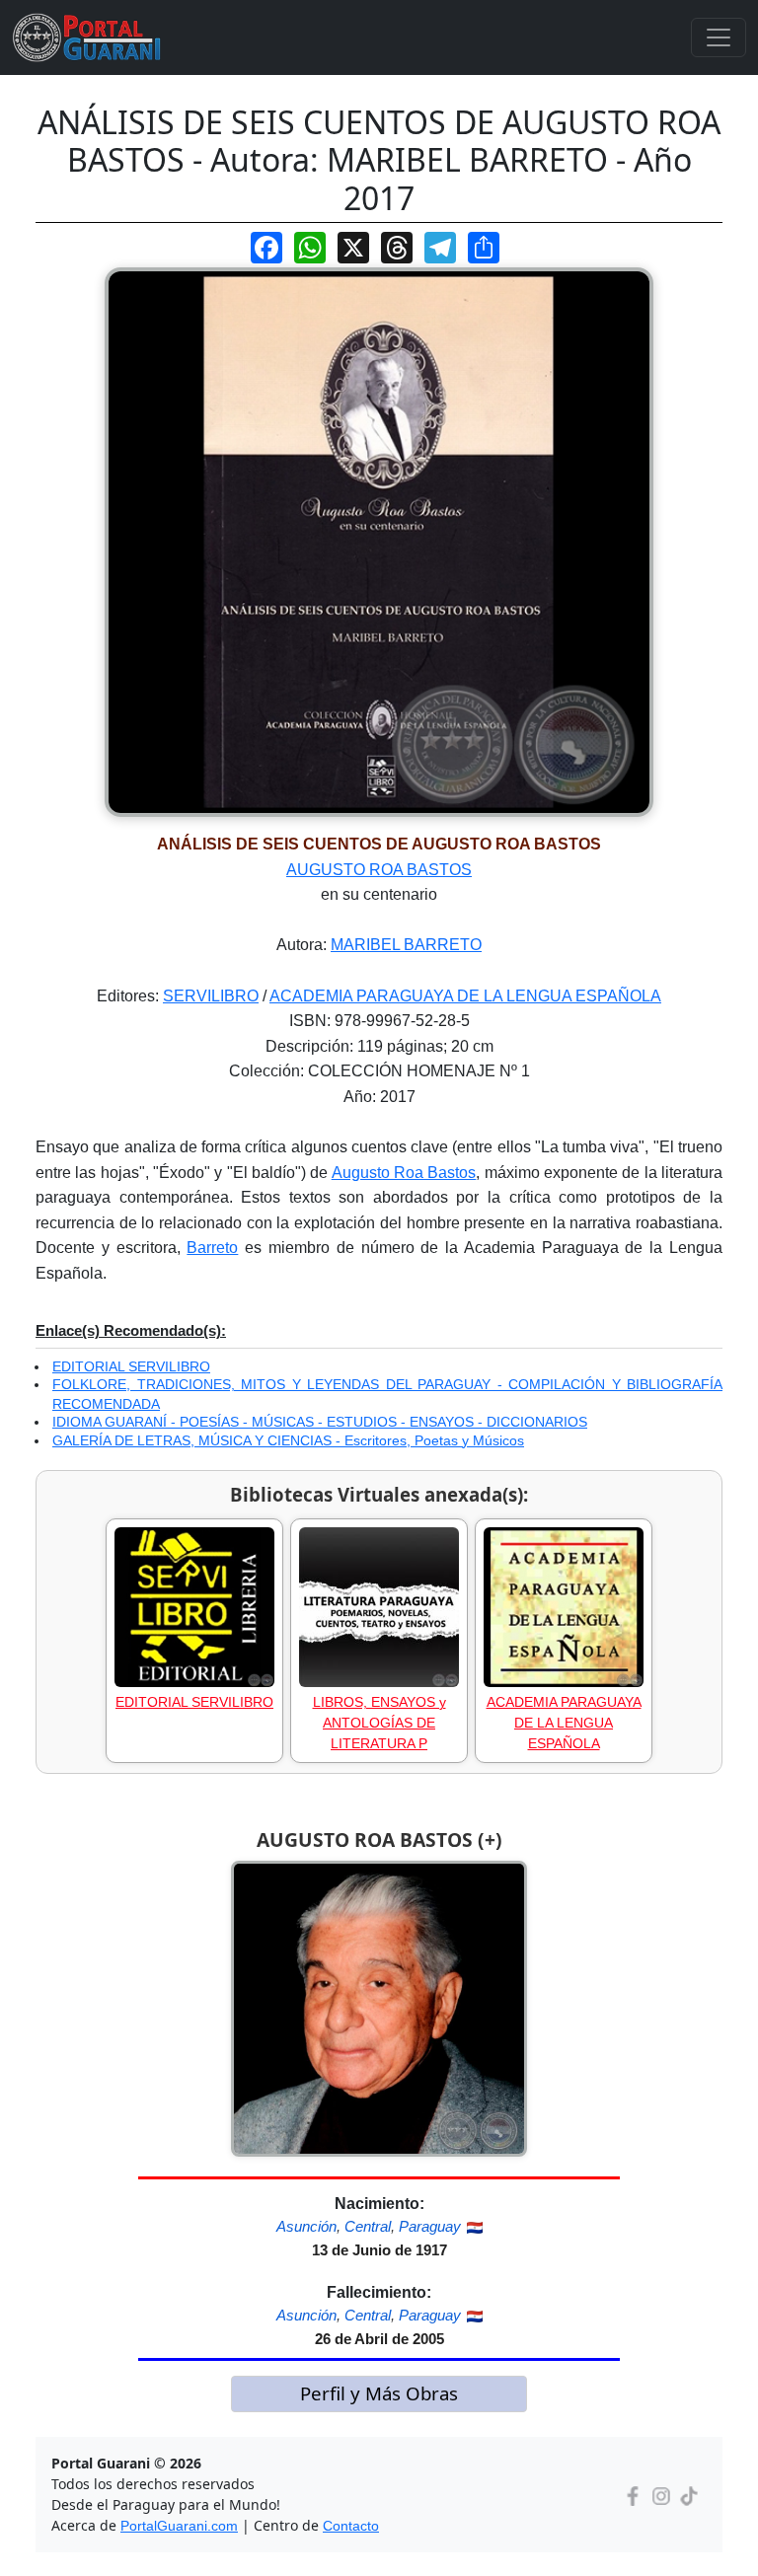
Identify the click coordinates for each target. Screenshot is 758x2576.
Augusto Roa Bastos (404, 1173)
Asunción (306, 2226)
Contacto (351, 2526)
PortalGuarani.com (179, 2526)
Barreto (212, 1248)
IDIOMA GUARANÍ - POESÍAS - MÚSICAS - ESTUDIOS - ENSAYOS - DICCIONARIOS (320, 1422)
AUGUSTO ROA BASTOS (379, 870)
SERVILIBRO (211, 996)
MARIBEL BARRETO (406, 945)
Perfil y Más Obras (379, 2393)
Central (368, 2226)
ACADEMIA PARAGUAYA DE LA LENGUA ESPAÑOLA (465, 996)
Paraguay (430, 2226)
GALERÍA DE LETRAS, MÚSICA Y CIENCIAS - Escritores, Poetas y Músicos (288, 1440)
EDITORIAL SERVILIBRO (131, 1366)
